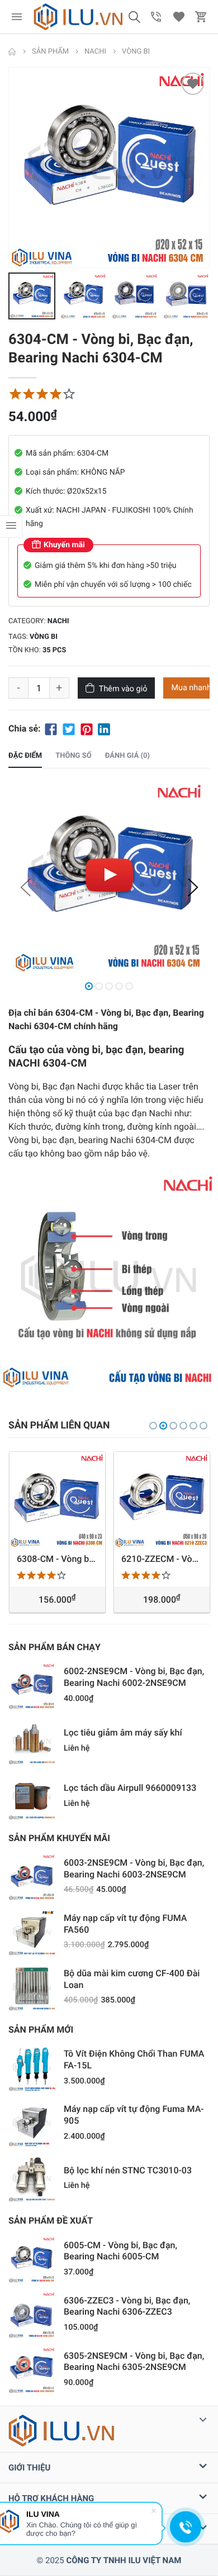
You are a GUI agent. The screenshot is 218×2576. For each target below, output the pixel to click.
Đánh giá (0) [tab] (127, 756)
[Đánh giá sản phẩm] (42, 394)
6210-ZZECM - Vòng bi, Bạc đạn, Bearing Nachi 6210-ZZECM (162, 1558)
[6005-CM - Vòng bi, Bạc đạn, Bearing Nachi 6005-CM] (32, 2259)
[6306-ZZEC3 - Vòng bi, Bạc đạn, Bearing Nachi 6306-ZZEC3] (32, 2315)
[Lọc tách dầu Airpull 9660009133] (32, 1796)
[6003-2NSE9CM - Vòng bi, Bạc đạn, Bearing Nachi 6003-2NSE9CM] (32, 1877)
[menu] (17, 17)
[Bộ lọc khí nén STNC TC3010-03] (32, 2178)
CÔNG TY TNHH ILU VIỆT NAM (124, 2560)
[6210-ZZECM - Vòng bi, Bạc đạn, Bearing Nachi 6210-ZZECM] (162, 1500)
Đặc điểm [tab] (25, 756)
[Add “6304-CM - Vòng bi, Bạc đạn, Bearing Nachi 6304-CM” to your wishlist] (193, 84)
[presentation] (11, 168)
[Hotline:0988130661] (157, 17)
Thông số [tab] (73, 756)
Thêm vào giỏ (123, 689)
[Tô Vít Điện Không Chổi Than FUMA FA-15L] (32, 2068)
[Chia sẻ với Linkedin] (104, 728)
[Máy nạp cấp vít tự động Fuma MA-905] (32, 2123)
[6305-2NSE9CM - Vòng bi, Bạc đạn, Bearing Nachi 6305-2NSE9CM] (32, 2370)
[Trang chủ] (12, 52)
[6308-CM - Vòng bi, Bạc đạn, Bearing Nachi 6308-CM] (57, 1500)
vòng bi (44, 637)
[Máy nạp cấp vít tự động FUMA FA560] (32, 1932)
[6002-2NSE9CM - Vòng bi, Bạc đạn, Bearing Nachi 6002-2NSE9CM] (32, 1686)
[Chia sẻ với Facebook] (51, 728)
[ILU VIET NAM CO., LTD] (78, 17)
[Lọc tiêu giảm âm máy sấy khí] (32, 1741)
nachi (58, 621)
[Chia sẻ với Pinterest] (87, 728)
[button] (134, 17)
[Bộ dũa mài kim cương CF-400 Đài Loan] (32, 1987)
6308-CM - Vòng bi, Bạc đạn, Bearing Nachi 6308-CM (57, 1558)
